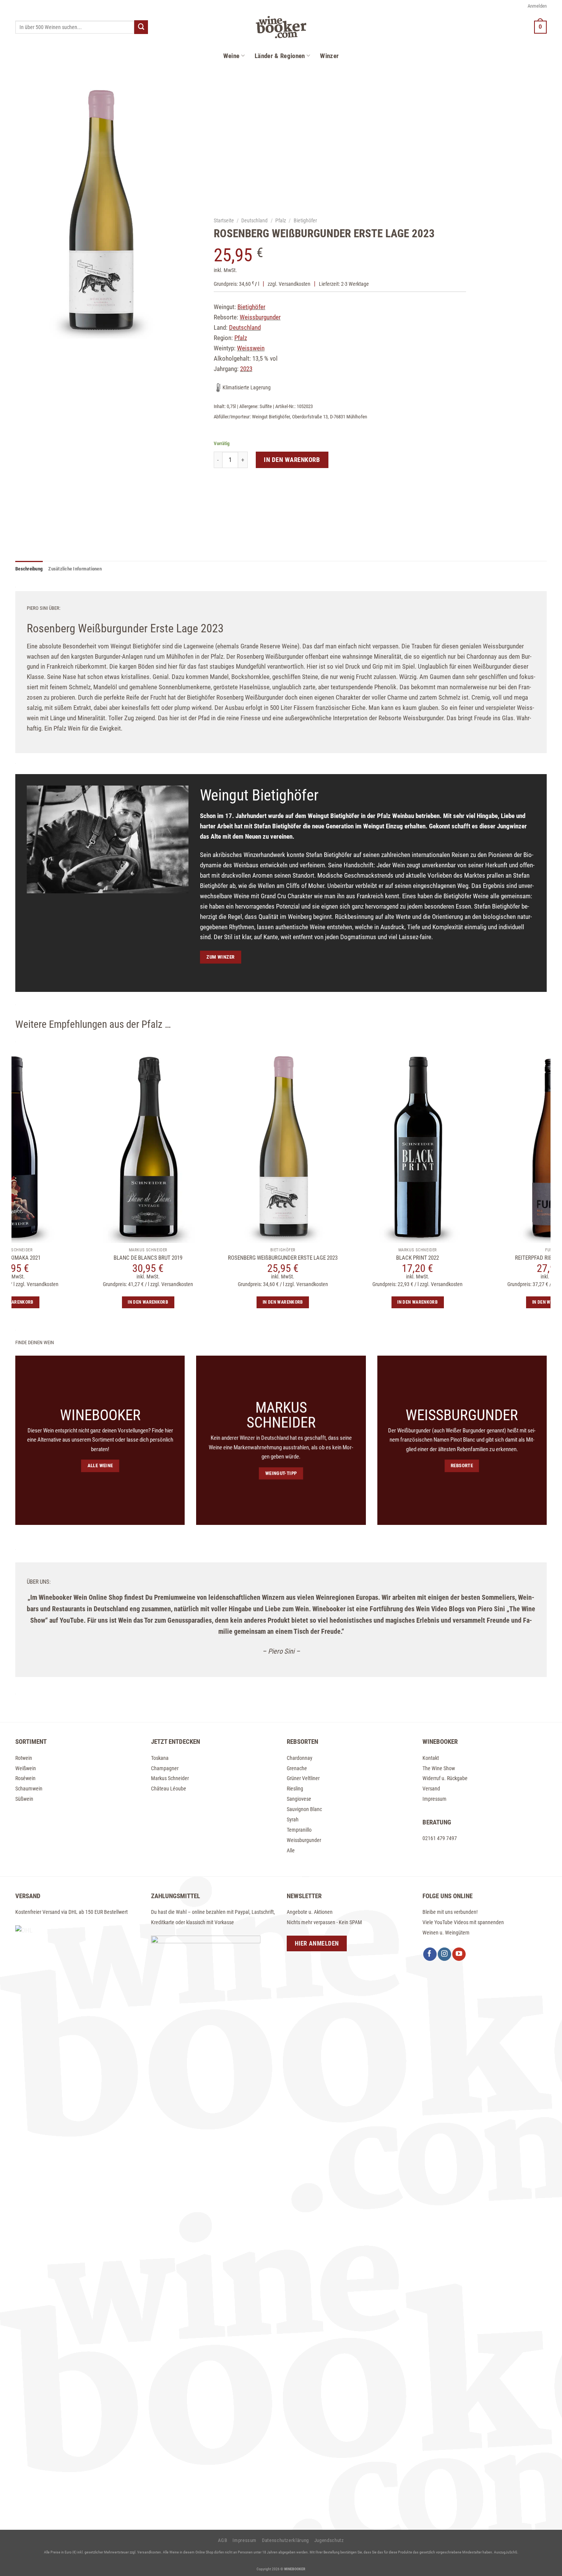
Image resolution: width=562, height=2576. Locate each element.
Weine (231, 56)
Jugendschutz (329, 2540)
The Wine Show (439, 1768)
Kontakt (431, 1758)
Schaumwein (29, 1789)
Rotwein (24, 1758)
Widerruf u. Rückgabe (445, 1778)
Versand (431, 1789)
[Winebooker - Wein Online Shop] (281, 27)
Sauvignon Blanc (304, 1809)
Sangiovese (299, 1799)
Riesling (295, 1789)
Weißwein (26, 1768)
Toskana (160, 1758)
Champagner (165, 1768)
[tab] (29, 569)
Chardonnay (300, 1758)
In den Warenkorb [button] (83, 1302)
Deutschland (255, 220)
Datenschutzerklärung (285, 2540)
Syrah (293, 1819)
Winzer (329, 56)
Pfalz (281, 220)
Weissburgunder (304, 1840)
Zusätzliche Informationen (75, 569)
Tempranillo (299, 1830)
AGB (223, 2540)
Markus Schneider (170, 1778)
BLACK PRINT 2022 (217, 1258)
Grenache (297, 1768)
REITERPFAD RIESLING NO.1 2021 (352, 1258)
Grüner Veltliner (303, 1778)
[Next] (555, 1245)
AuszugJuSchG (506, 2552)
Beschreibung (29, 569)
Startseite (224, 220)
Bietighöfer (305, 220)
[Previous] (7, 1245)
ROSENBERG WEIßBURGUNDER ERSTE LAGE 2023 (82, 1258)
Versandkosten (295, 284)
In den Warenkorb (292, 460)
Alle (291, 1850)
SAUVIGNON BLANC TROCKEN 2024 (487, 1258)
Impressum (434, 1799)
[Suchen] (141, 27)
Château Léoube (169, 1789)
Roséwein (25, 1778)
